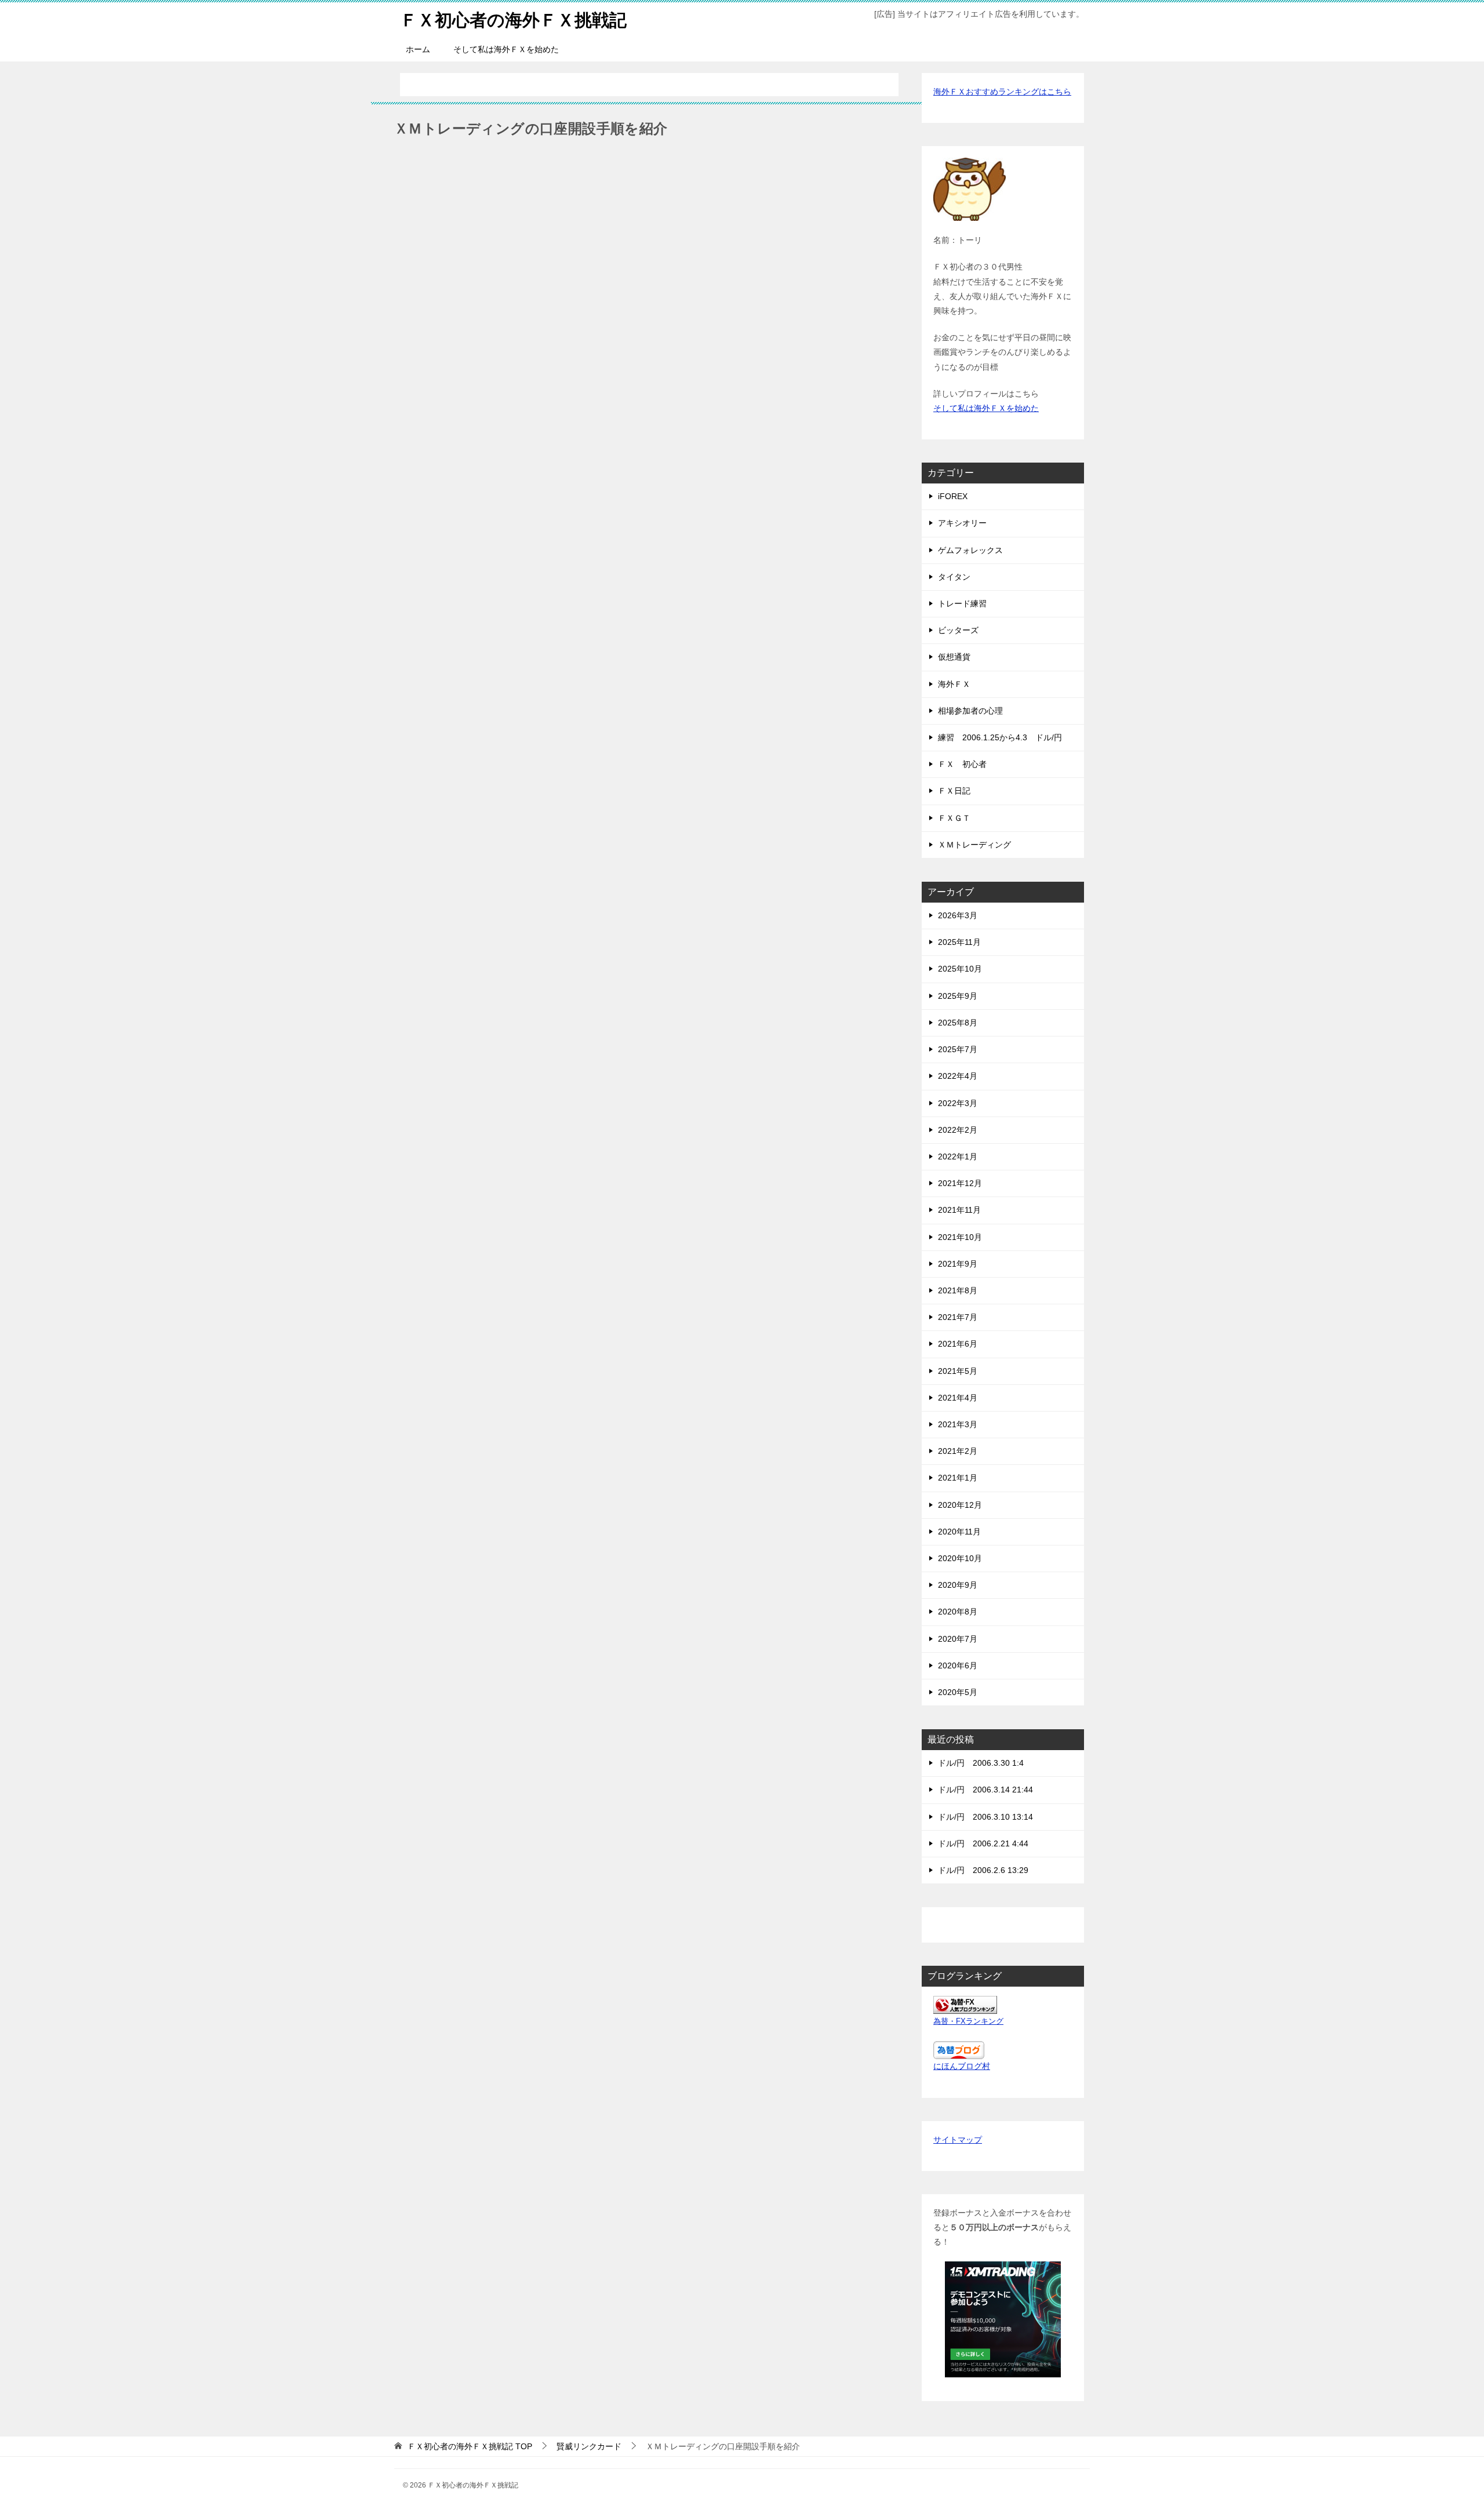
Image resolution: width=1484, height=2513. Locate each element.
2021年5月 (958, 1371)
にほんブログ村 (962, 2066)
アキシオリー (962, 523)
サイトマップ (958, 2140)
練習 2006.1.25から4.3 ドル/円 (1000, 737)
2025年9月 (958, 996)
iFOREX (953, 496)
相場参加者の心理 (970, 711)
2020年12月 (960, 1505)
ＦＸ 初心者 (962, 764)
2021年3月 (958, 1424)
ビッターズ (958, 630)
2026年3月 (958, 915)
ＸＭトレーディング (974, 845)
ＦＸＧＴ (954, 818)
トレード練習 (962, 603)
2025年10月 (960, 969)
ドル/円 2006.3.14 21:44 (985, 1790)
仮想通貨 (954, 657)
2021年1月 (958, 1478)
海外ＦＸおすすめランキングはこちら (1002, 92)
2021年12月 (960, 1183)
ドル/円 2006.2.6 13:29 (983, 1870)
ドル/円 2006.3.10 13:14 (985, 1817)
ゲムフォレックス (970, 550)
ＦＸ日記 (954, 791)
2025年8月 (958, 1023)
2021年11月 (959, 1210)
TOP (470, 2446)
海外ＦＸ (954, 684)
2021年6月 (958, 1344)
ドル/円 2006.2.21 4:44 (983, 1843)
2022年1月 (958, 1157)
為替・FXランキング (968, 2021)
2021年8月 (958, 1290)
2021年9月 (958, 1264)
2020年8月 (958, 1612)
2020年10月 (960, 1558)
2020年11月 (959, 1532)
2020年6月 (958, 1665)
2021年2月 (958, 1451)
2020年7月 (958, 1639)
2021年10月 (960, 1237)
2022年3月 (958, 1103)
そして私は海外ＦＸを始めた (506, 49)
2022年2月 (958, 1130)
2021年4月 (958, 1398)
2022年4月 (958, 1076)
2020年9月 (958, 1585)
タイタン (954, 577)
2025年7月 (958, 1049)
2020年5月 (958, 1692)
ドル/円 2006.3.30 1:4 (981, 1763)
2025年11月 (959, 942)
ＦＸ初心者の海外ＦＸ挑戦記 (513, 20)
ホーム (418, 49)
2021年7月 (958, 1317)
